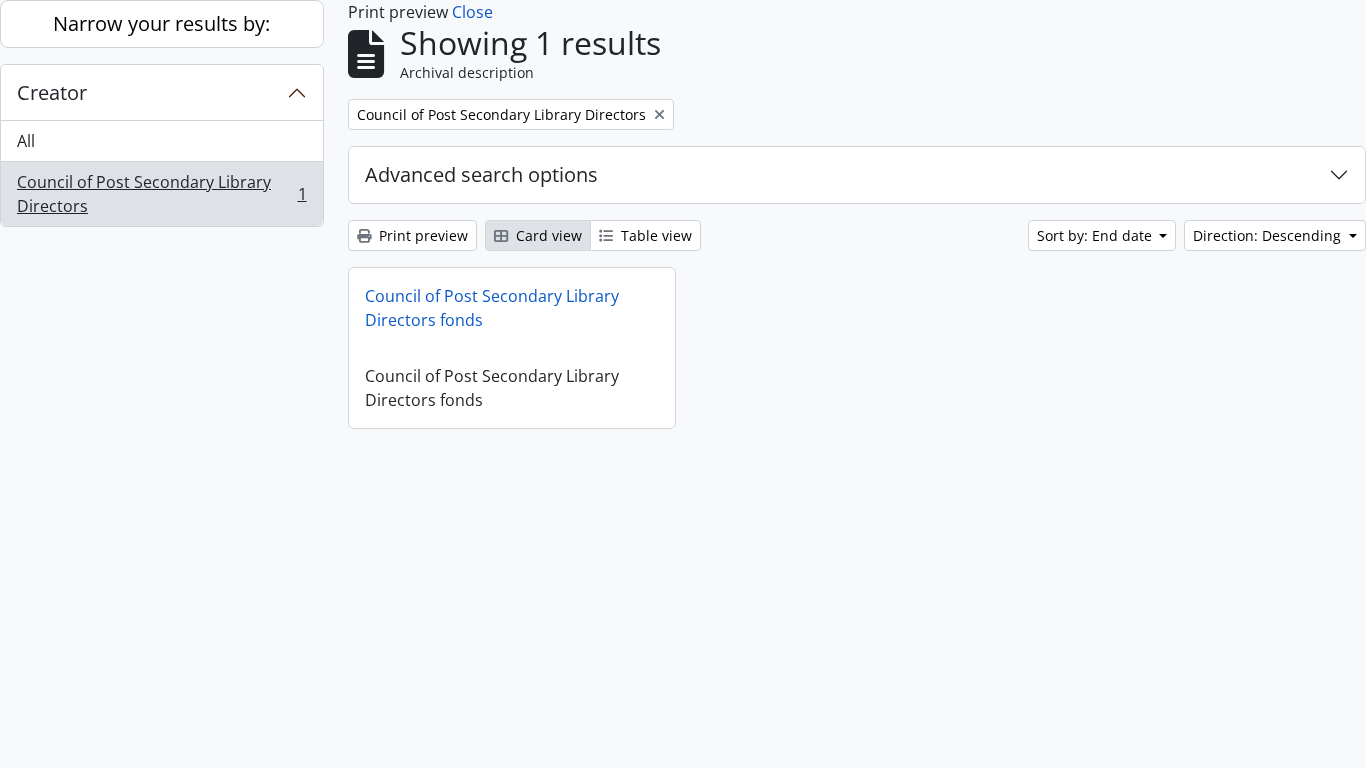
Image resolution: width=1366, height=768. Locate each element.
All (26, 141)
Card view (547, 235)
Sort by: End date (1096, 235)
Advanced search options (481, 174)
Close (472, 12)
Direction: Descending (1269, 235)
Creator (52, 92)
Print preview (421, 235)
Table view (654, 235)
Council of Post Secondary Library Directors (161, 194)
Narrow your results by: (161, 23)
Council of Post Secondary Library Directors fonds (492, 308)
